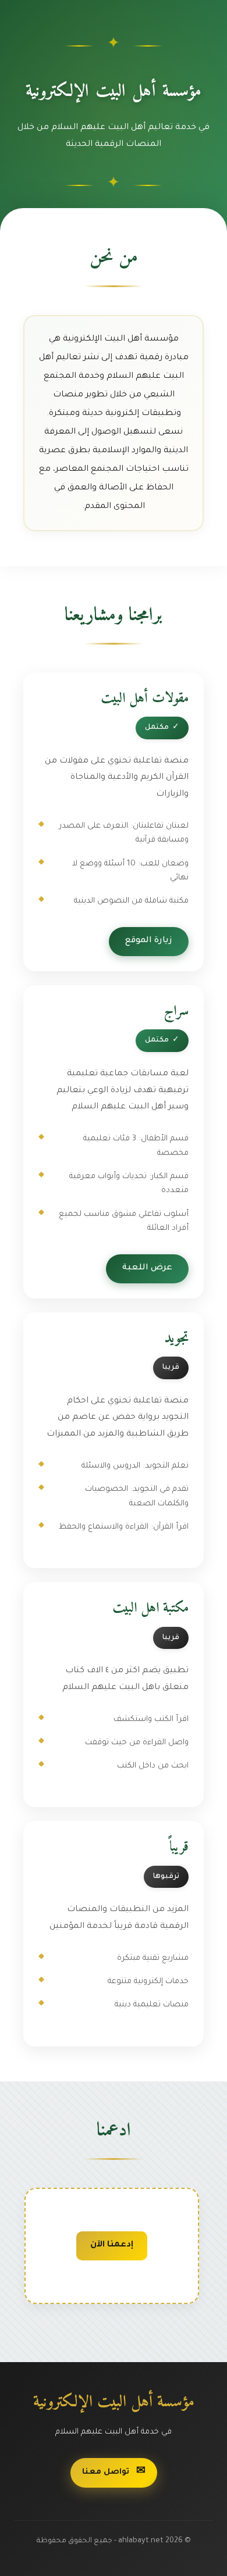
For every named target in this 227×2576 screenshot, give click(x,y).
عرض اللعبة (147, 1268)
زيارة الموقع (149, 941)
